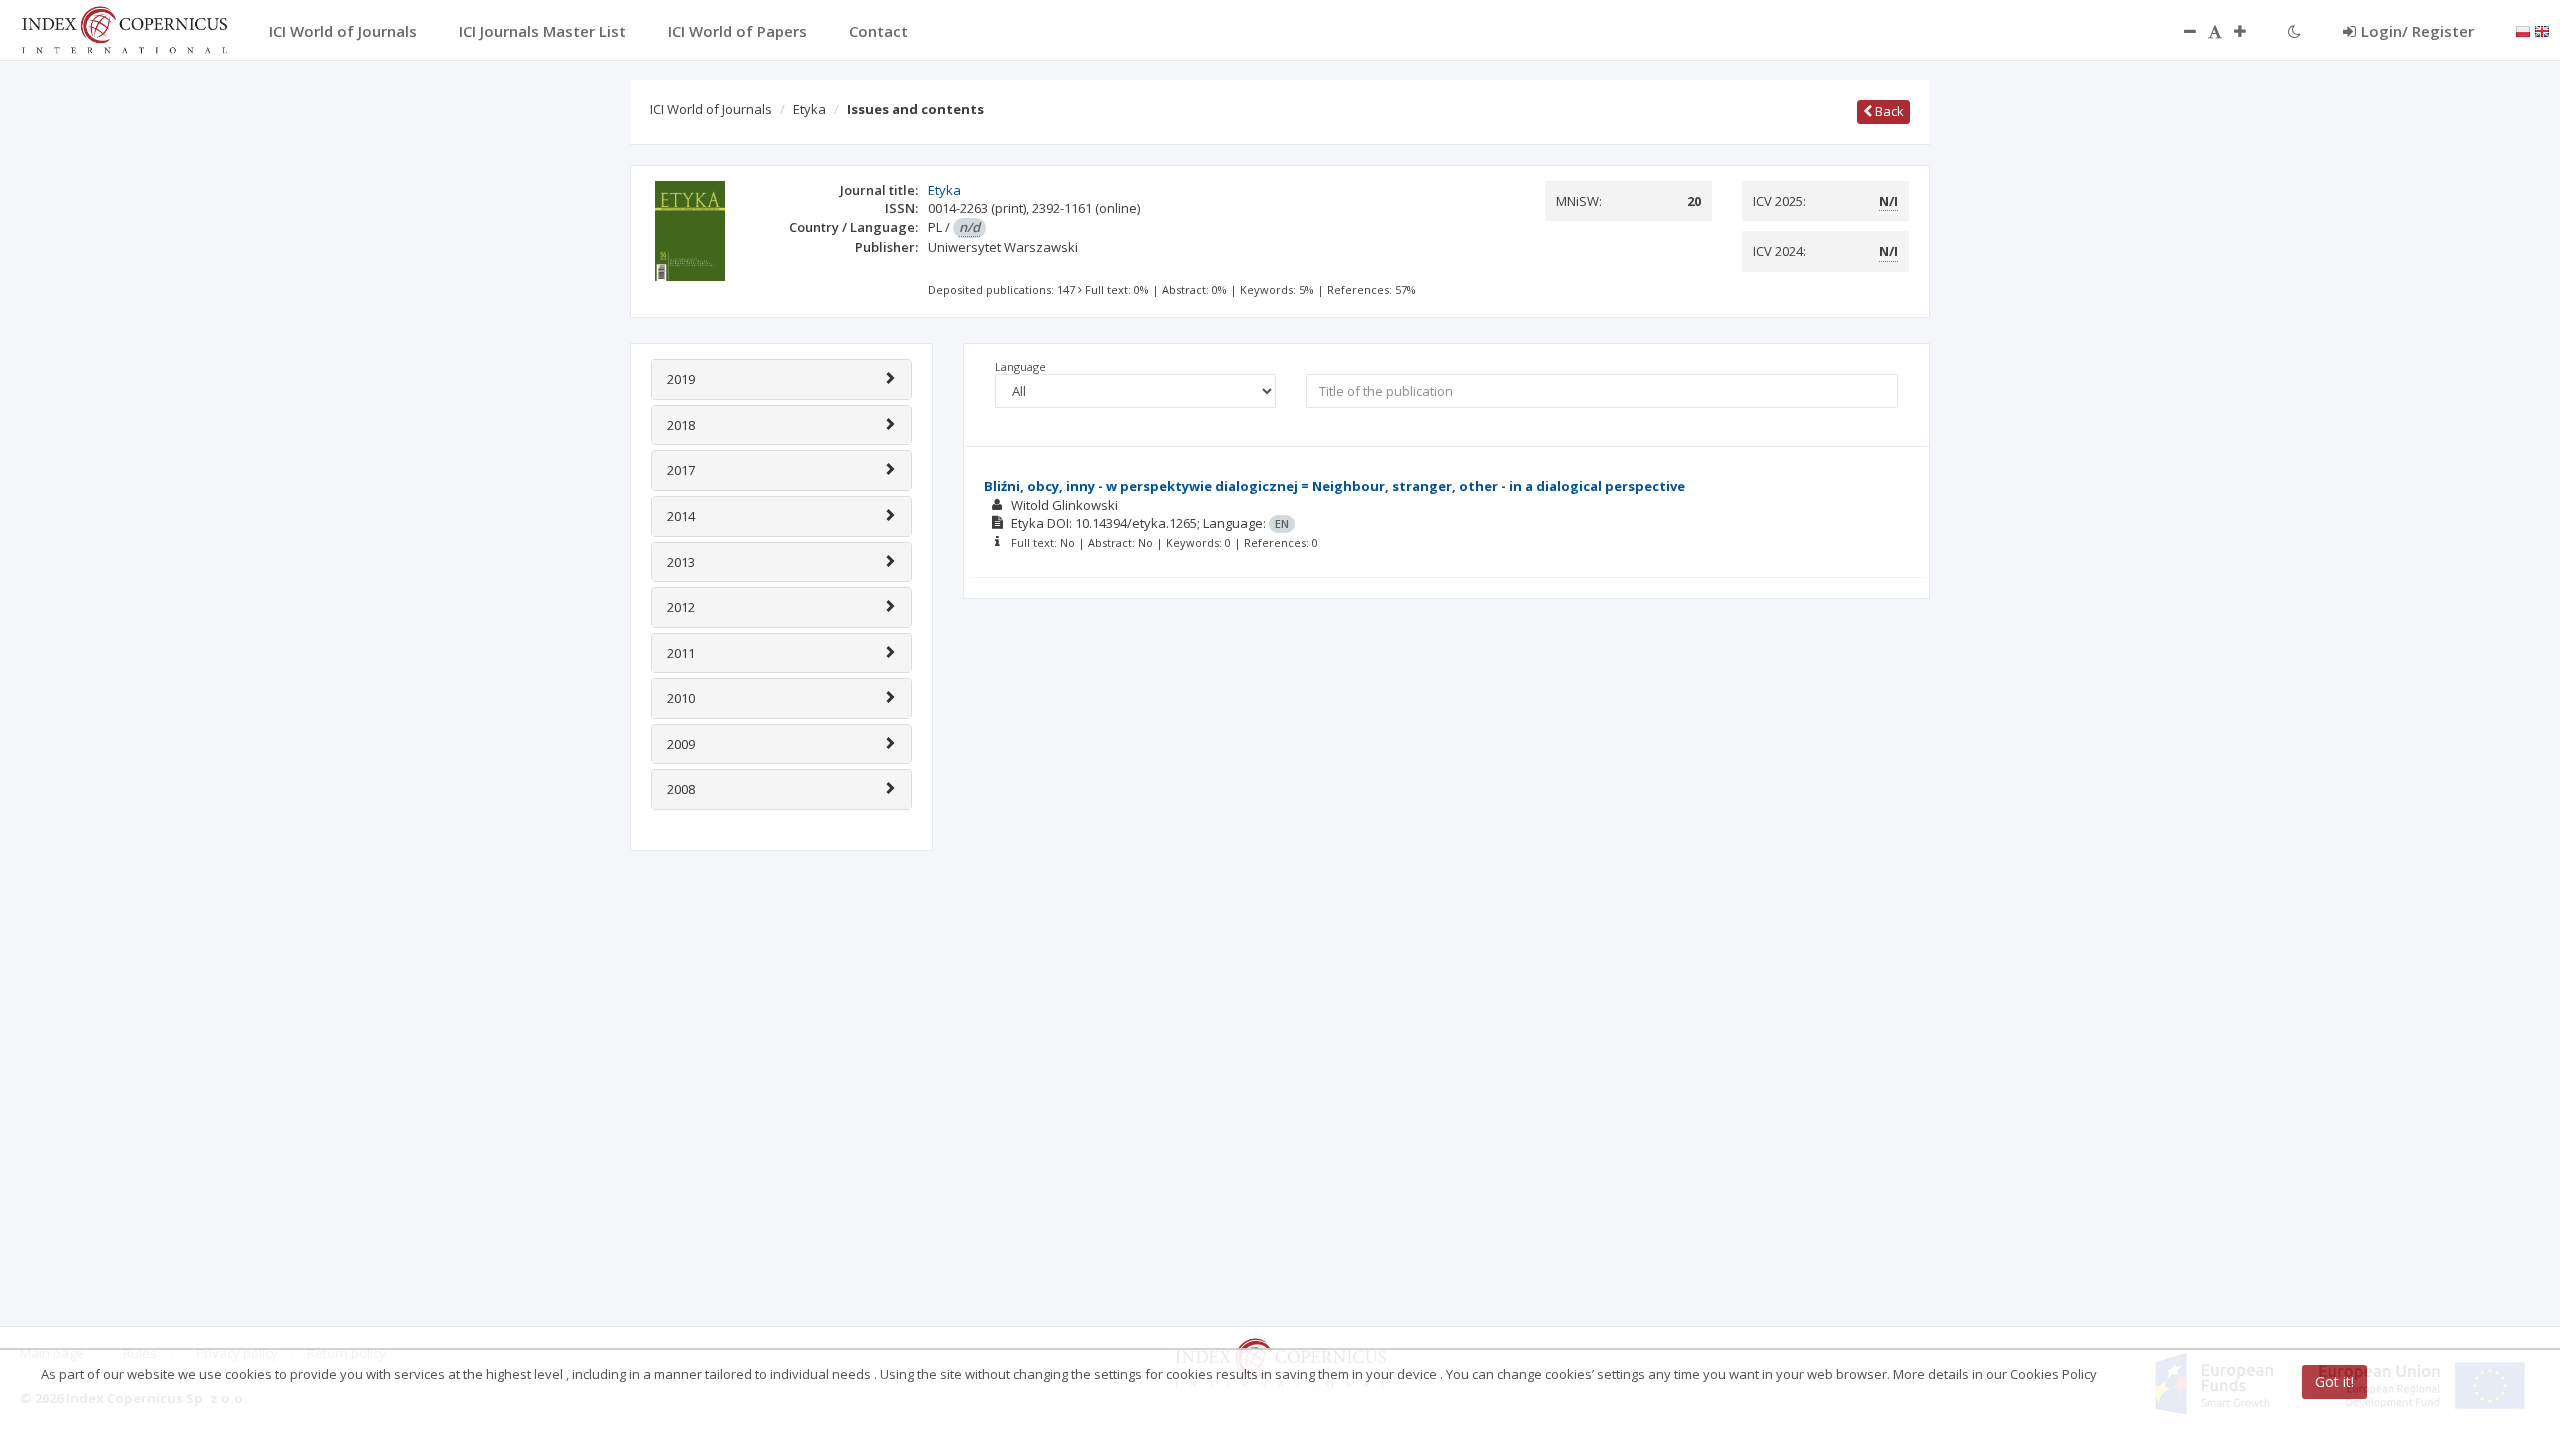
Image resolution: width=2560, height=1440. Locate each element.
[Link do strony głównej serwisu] (124, 28)
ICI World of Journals (711, 109)
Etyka (809, 109)
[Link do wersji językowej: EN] (2542, 30)
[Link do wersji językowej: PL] (2523, 30)
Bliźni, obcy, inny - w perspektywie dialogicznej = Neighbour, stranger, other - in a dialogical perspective (1334, 486)
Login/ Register (2417, 31)
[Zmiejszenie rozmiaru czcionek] (2180, 31)
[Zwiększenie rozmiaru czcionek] (2250, 31)
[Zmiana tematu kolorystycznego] (2294, 31)
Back (1888, 111)
